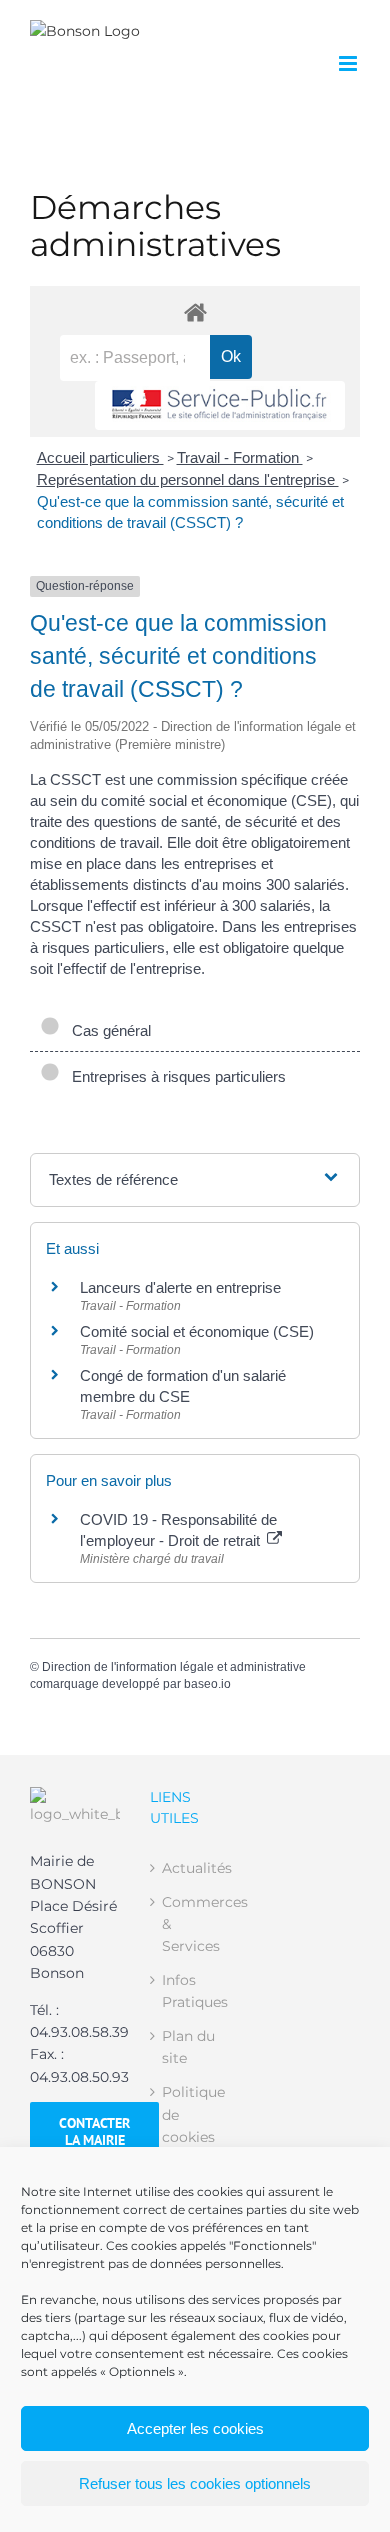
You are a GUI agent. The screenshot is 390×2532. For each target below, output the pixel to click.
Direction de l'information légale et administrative (174, 1667)
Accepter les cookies (195, 2428)
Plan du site (188, 2047)
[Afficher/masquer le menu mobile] (349, 63)
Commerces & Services (196, 1924)
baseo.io (207, 1684)
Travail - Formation (240, 457)
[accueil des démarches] (195, 311)
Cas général (107, 1030)
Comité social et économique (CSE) (197, 1331)
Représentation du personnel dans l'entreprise (188, 479)
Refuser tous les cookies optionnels (195, 2483)
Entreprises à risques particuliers (175, 1076)
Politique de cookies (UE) (193, 2125)
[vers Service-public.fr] (220, 405)
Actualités (196, 1868)
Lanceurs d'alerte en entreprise (180, 1287)
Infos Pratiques (195, 1991)
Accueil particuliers (100, 457)
